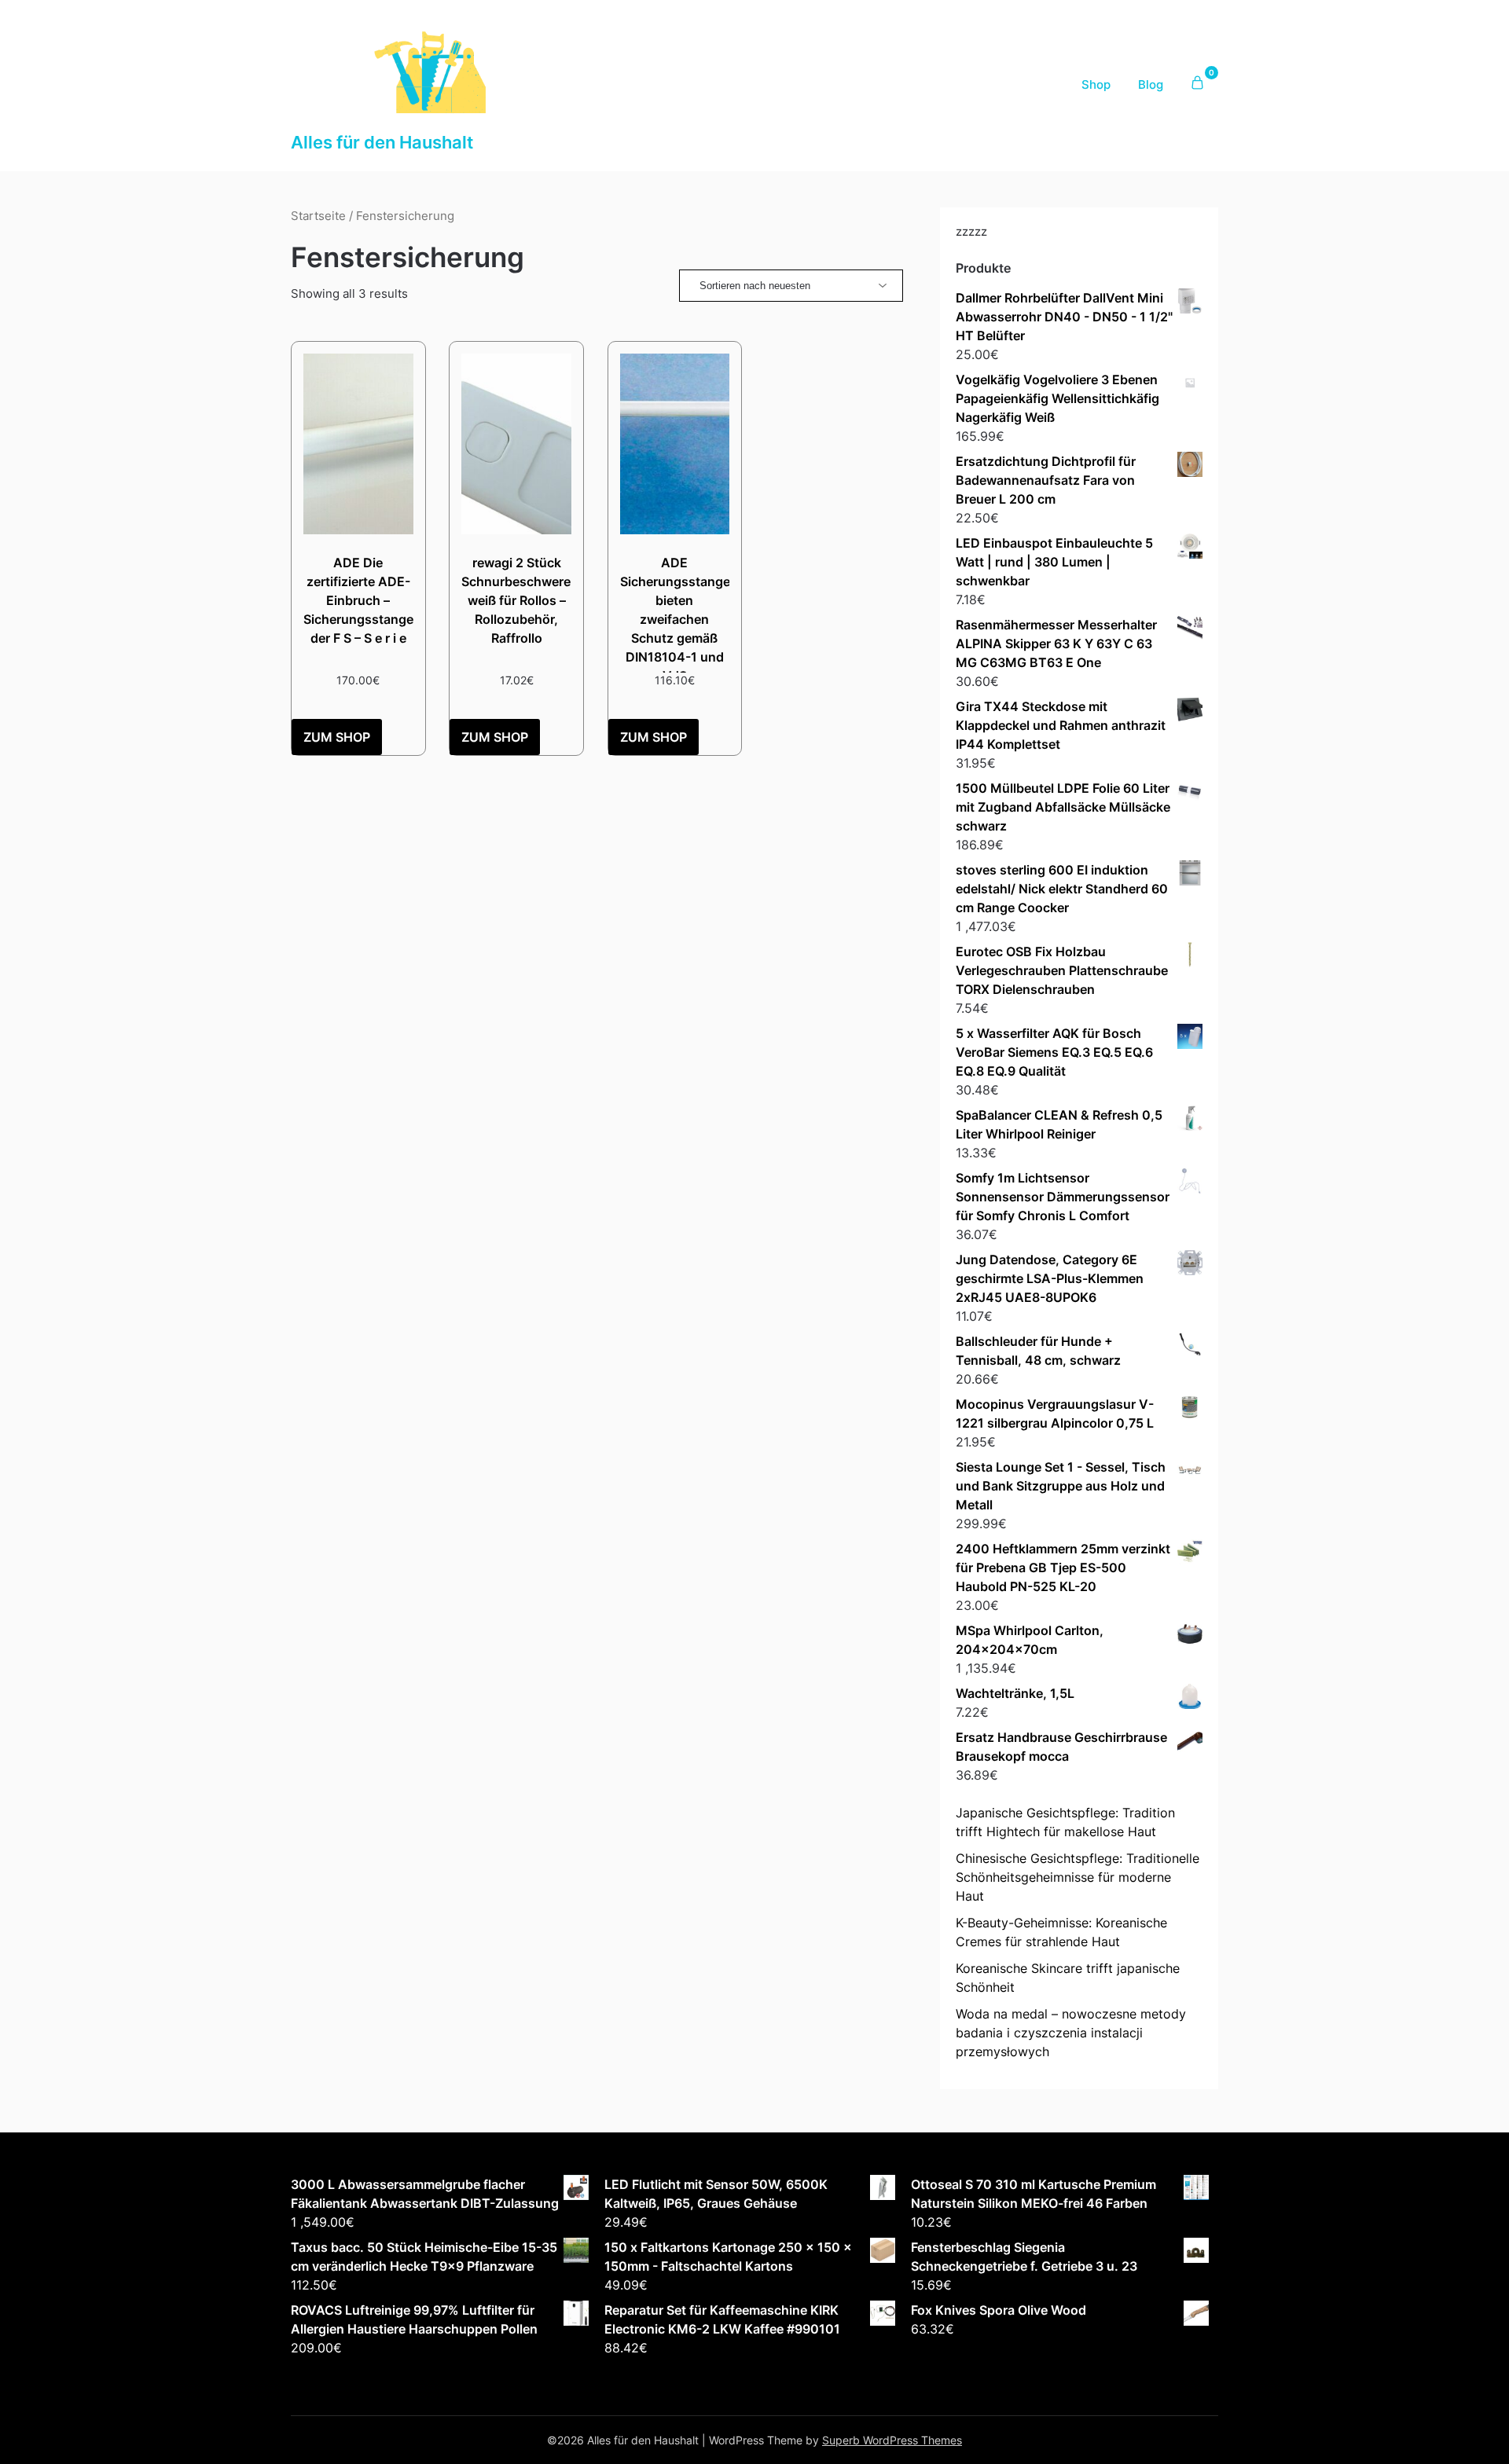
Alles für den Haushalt (382, 142)
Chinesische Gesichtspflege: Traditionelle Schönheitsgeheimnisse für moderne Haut (1078, 1877)
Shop (1096, 84)
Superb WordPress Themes (892, 2440)
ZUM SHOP (337, 737)
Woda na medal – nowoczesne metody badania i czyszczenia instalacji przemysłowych (1071, 2033)
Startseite (318, 216)
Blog (1151, 84)
